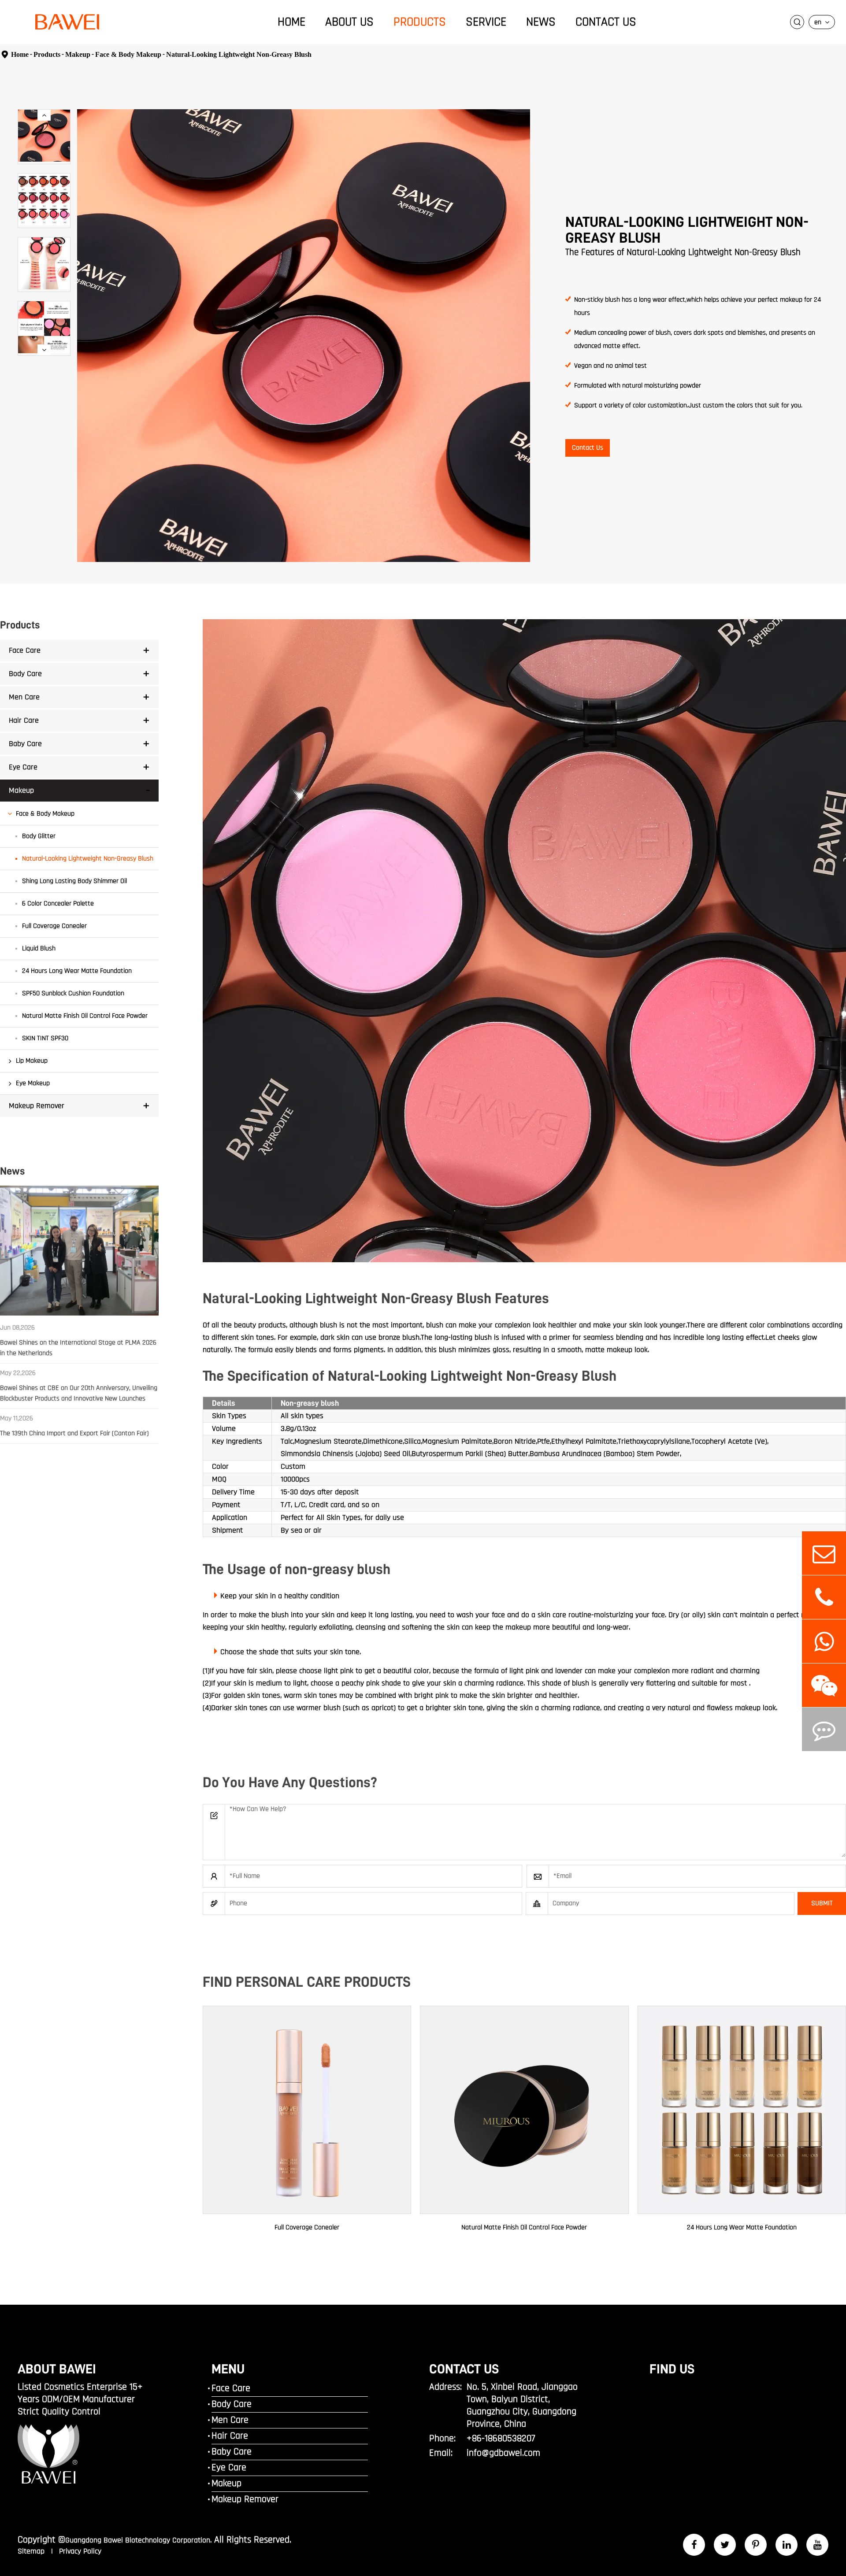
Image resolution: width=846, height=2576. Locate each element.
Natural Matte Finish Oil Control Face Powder (85, 1016)
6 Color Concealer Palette (58, 904)
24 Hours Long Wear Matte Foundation (77, 971)
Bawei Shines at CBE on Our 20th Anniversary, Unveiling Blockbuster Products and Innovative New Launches (79, 1393)
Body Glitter (39, 836)
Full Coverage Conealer (54, 926)
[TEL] (824, 1597)
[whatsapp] (824, 1641)
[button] (44, 115)
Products (420, 22)
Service (486, 22)
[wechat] (824, 1685)
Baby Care (25, 744)
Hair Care (24, 720)
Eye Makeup (33, 1083)
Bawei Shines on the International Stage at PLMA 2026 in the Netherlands (78, 1348)
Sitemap (32, 2551)
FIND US (672, 2369)
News (541, 22)
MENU (228, 2369)
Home (291, 22)
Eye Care (23, 767)
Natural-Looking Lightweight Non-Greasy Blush (239, 54)
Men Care (24, 697)
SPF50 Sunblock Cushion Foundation (73, 993)
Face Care (25, 650)
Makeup (78, 54)
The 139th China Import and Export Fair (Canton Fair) (74, 1433)
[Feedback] (824, 1729)
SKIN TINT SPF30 (45, 1038)
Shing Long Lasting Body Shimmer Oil (74, 881)
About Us (349, 22)
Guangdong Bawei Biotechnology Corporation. (138, 2540)
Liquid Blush (39, 948)
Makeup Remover (37, 1106)
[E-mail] (824, 1553)
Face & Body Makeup (128, 54)
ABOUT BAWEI (57, 2369)
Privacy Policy (80, 2551)
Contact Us (606, 22)
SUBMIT (822, 1903)
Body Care (25, 674)
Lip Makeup (32, 1061)
